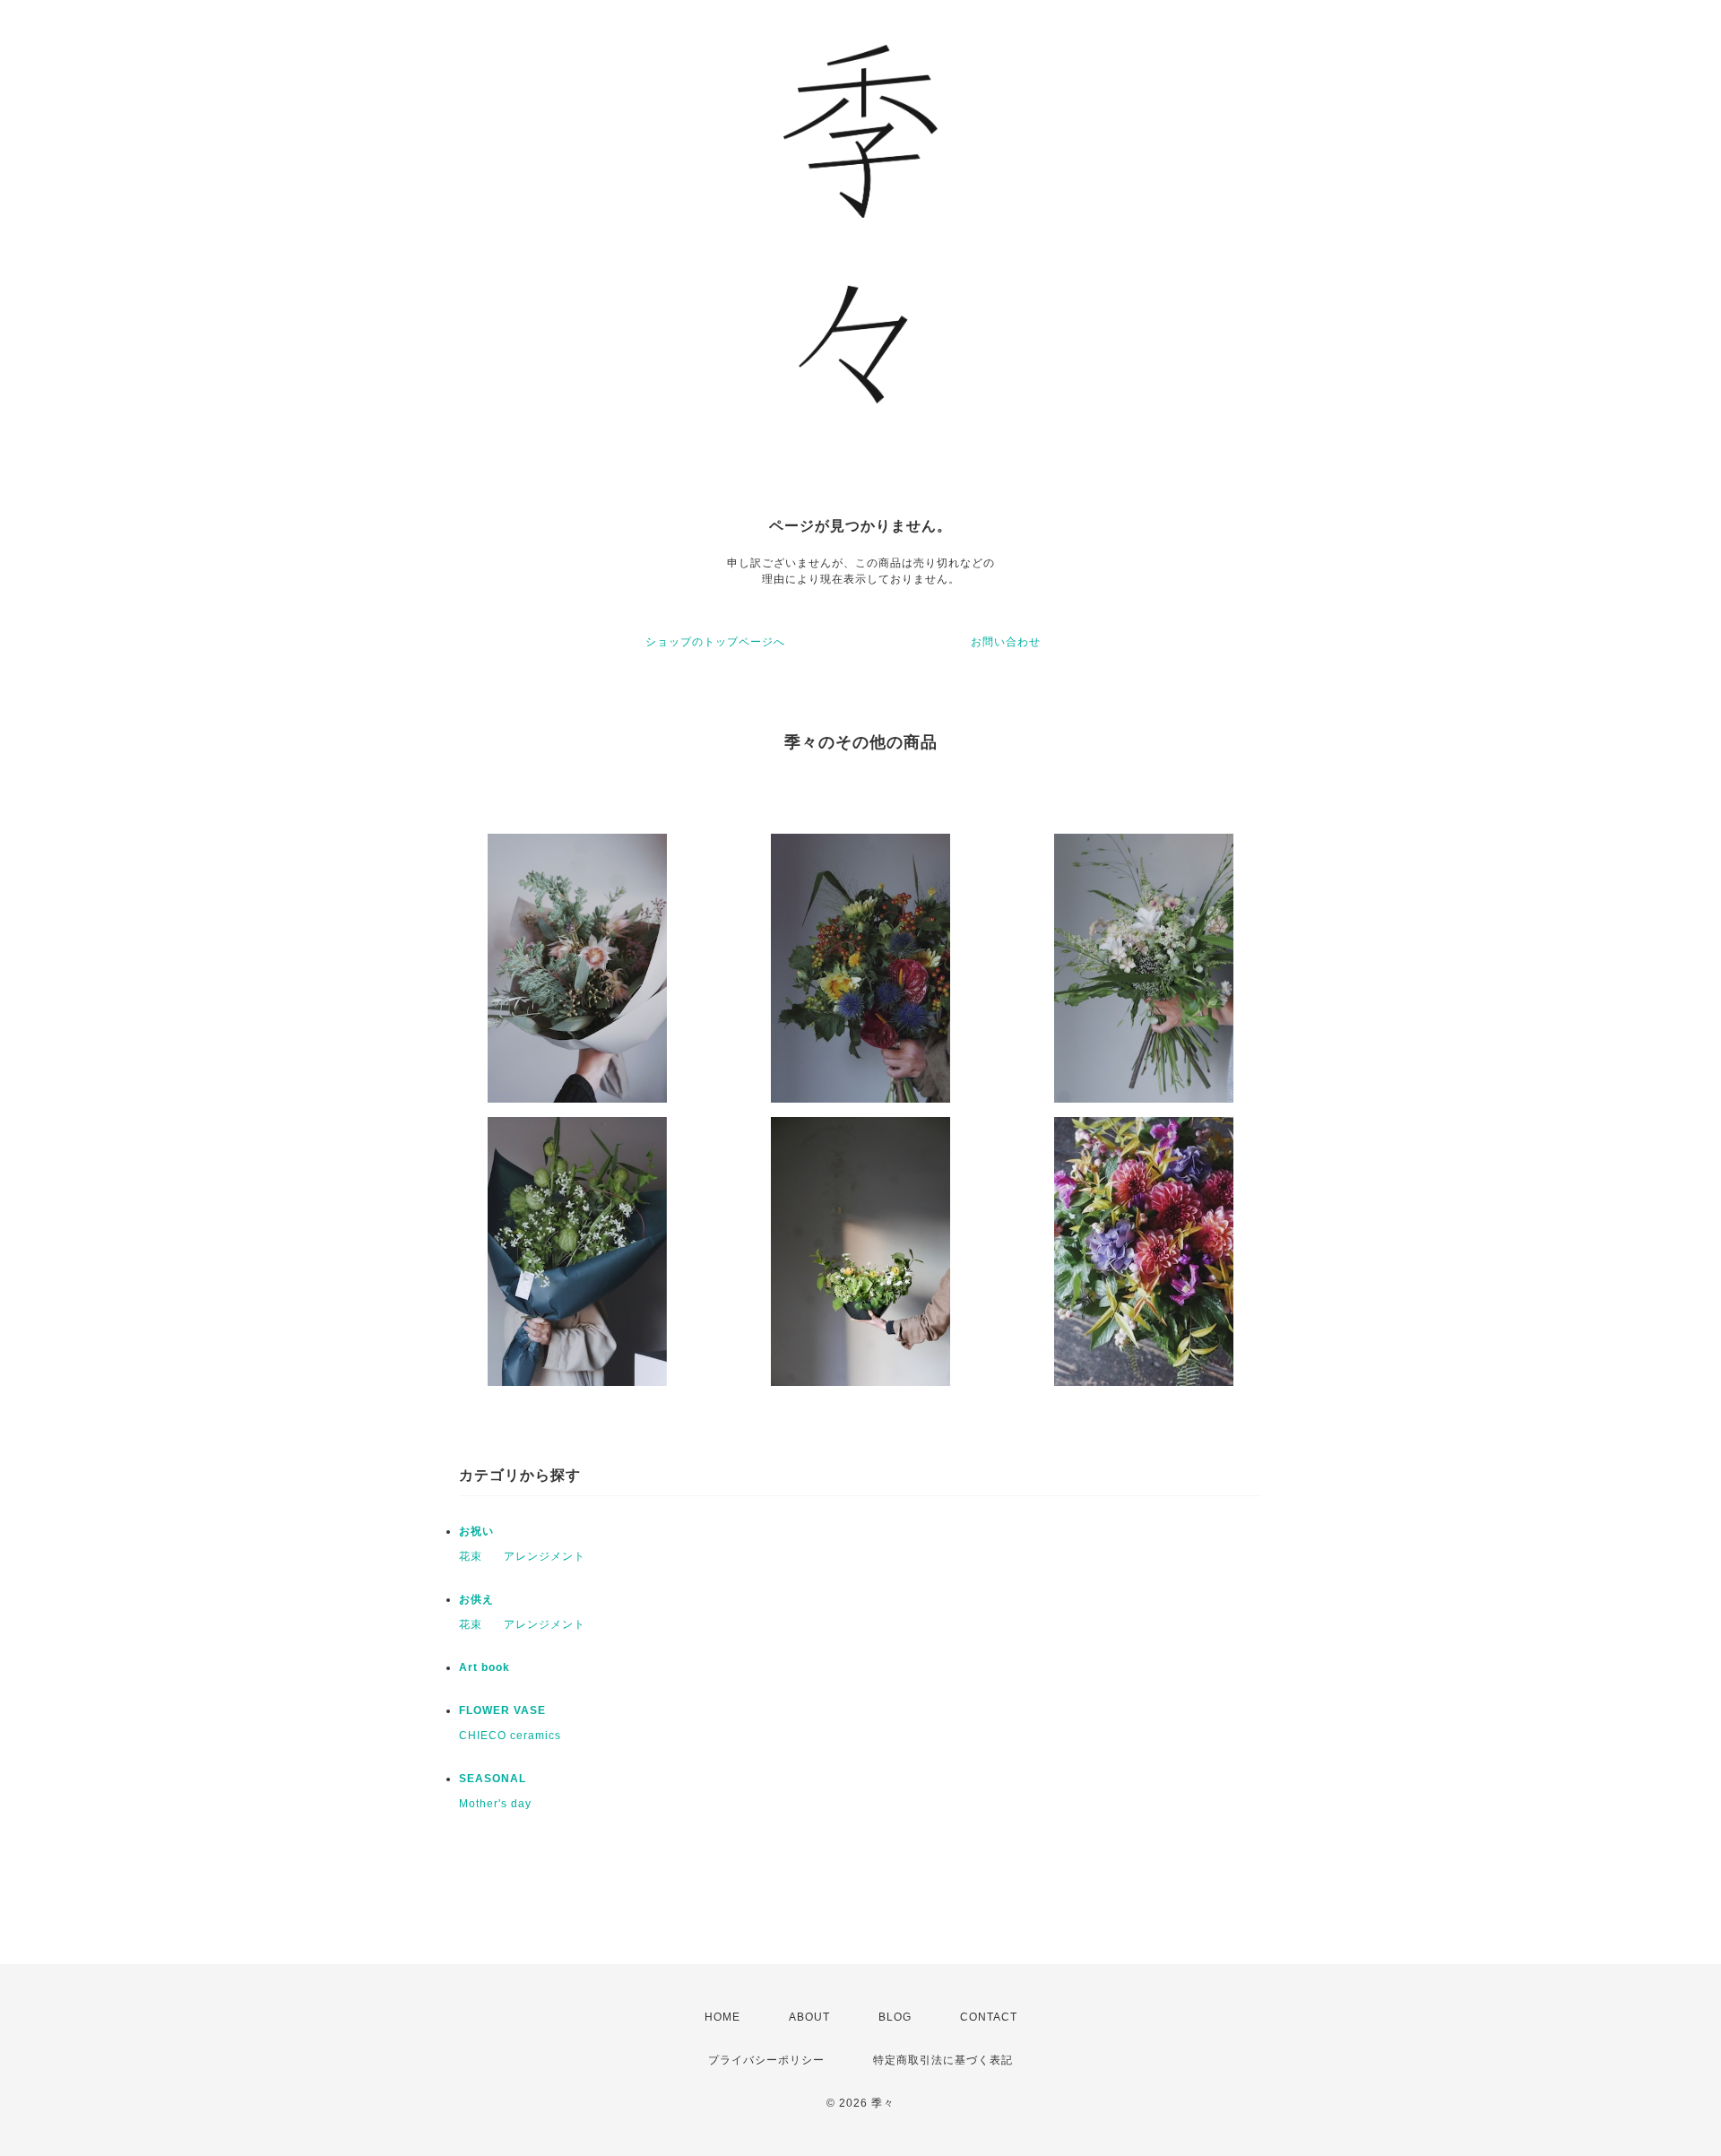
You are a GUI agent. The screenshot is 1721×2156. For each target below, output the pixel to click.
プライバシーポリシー (766, 2060)
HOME (722, 2017)
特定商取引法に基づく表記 (943, 2060)
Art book (484, 1667)
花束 (471, 1556)
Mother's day (495, 1804)
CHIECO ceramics (510, 1736)
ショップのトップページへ (715, 642)
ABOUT (809, 2017)
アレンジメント (545, 1556)
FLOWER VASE (502, 1710)
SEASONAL (493, 1779)
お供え (476, 1599)
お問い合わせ (1006, 642)
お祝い (476, 1531)
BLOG (895, 2017)
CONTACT (989, 2017)
